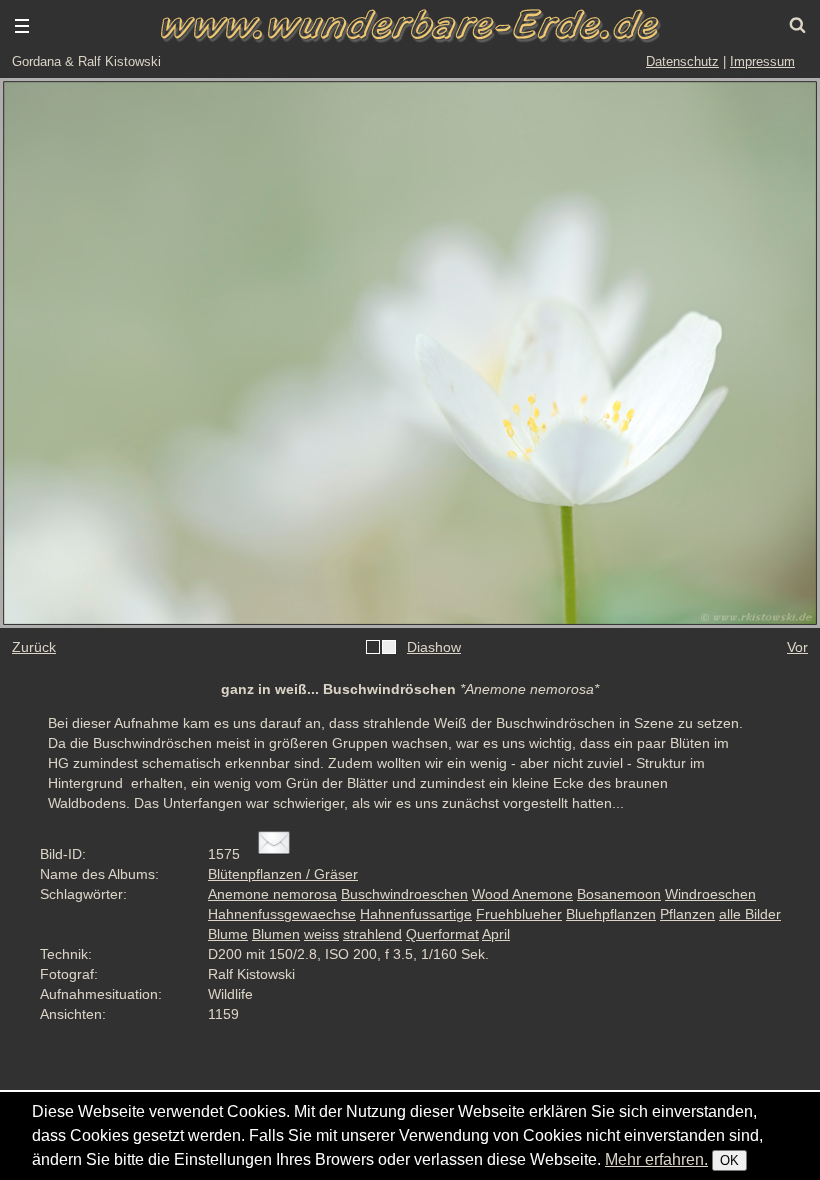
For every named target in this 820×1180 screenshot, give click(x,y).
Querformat (442, 934)
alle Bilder (750, 914)
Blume (228, 934)
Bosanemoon (619, 894)
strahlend (372, 934)
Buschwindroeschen (404, 894)
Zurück (34, 647)
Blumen (276, 934)
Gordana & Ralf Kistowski (86, 61)
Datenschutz (682, 61)
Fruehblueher (519, 914)
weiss (321, 934)
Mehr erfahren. (656, 1159)
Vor (797, 647)
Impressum (762, 61)
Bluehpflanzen (611, 914)
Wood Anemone (522, 894)
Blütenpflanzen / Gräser (283, 874)
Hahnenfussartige (416, 914)
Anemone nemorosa (272, 894)
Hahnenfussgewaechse (282, 914)
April (496, 934)
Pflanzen (687, 914)
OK (729, 1160)
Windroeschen (710, 894)
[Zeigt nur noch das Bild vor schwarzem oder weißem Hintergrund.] (381, 648)
